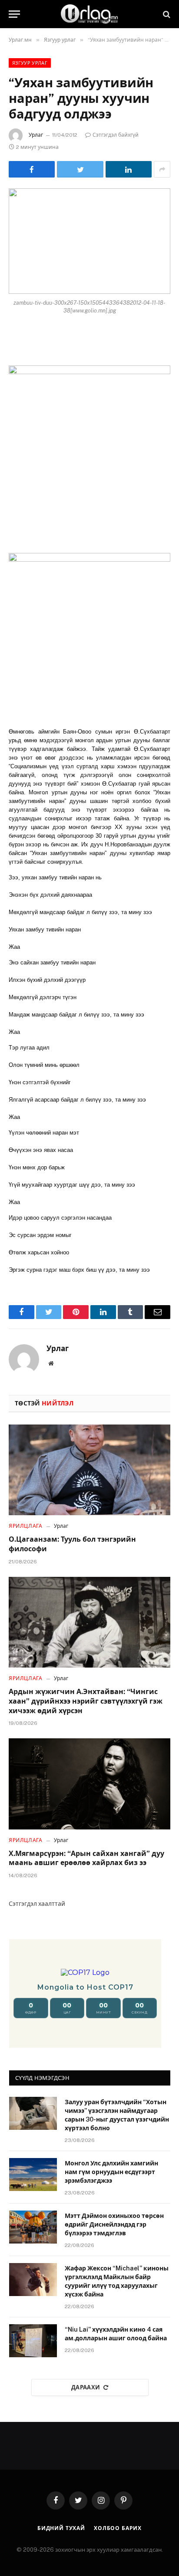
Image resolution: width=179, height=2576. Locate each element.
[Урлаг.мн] (89, 14)
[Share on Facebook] (32, 169)
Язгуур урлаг (30, 63)
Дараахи (86, 2387)
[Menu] (14, 14)
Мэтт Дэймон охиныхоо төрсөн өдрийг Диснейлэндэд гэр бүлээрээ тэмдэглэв (114, 2224)
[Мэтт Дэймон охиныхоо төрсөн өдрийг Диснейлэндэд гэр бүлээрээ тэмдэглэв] (33, 2227)
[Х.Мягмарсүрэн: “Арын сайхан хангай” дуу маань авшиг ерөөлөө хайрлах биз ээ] (89, 1784)
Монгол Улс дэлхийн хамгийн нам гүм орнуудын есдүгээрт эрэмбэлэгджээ (111, 2172)
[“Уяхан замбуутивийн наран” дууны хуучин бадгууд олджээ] (89, 241)
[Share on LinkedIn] (129, 169)
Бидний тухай (61, 2528)
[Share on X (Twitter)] (80, 169)
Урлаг (36, 135)
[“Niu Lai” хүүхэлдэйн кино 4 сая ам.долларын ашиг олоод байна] (33, 2341)
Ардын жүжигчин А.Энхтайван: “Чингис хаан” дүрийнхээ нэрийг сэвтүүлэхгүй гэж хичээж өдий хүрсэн (86, 1701)
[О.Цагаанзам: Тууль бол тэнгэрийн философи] (89, 1470)
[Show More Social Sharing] (162, 169)
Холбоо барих (118, 2528)
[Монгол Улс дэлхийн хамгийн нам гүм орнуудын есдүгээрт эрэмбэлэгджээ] (33, 2175)
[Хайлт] (166, 14)
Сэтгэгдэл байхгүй (116, 135)
